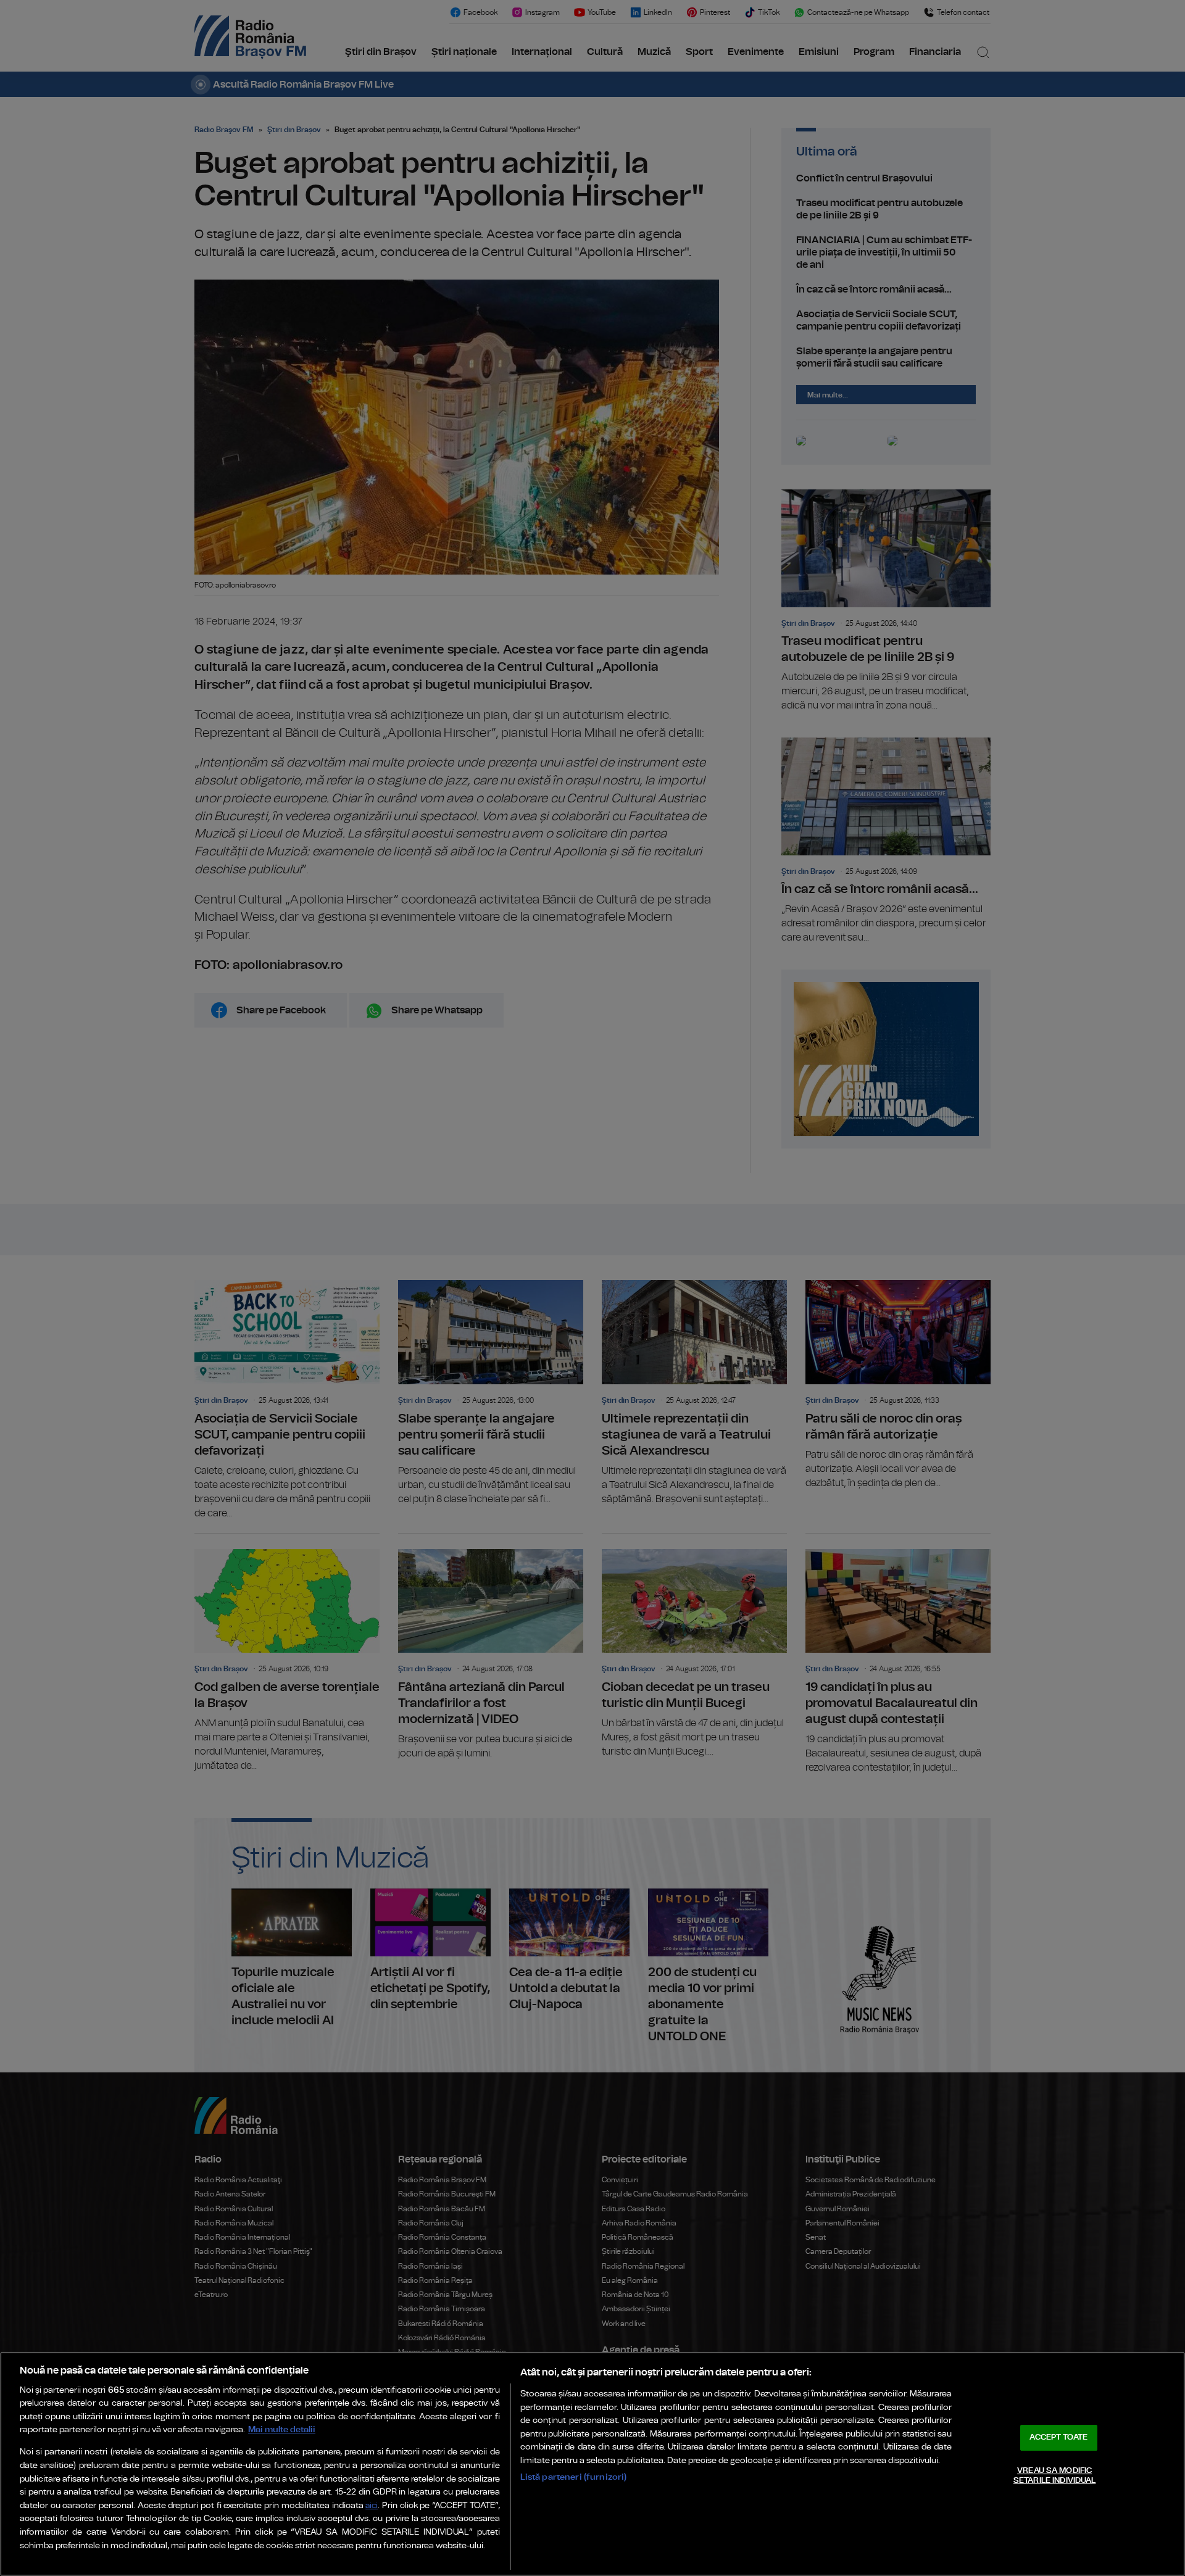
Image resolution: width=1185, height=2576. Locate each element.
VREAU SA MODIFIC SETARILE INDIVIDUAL (1054, 2476)
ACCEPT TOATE (1058, 2437)
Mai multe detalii (282, 2429)
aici (372, 2506)
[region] (592, 2464)
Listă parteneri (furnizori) (574, 2477)
